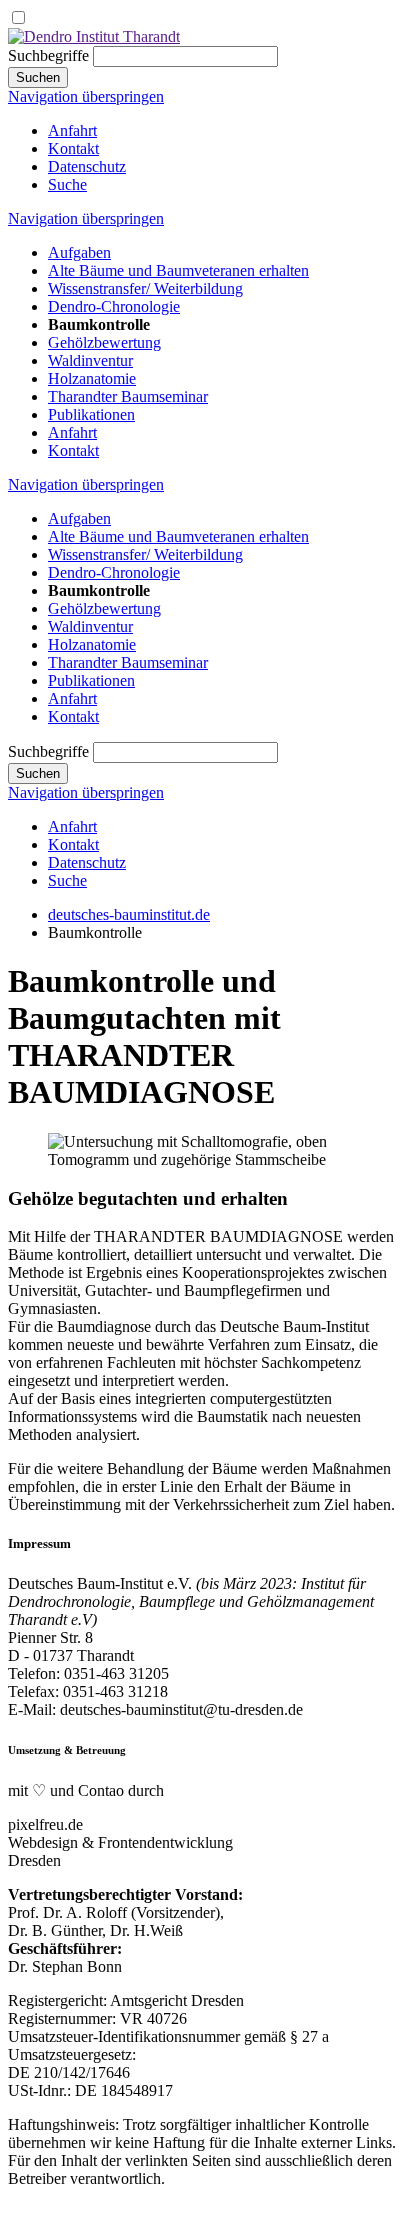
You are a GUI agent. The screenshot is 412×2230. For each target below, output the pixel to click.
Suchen (38, 77)
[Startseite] (94, 36)
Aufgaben (79, 252)
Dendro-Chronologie (114, 306)
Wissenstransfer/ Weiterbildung (145, 288)
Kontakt (73, 148)
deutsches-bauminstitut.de (129, 914)
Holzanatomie (92, 378)
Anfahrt (72, 130)
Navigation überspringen (86, 96)
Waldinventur (90, 360)
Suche (67, 184)
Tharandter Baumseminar (128, 396)
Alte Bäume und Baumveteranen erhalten (178, 270)
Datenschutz (87, 166)
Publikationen (91, 414)
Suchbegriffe (48, 55)
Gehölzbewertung (104, 342)
